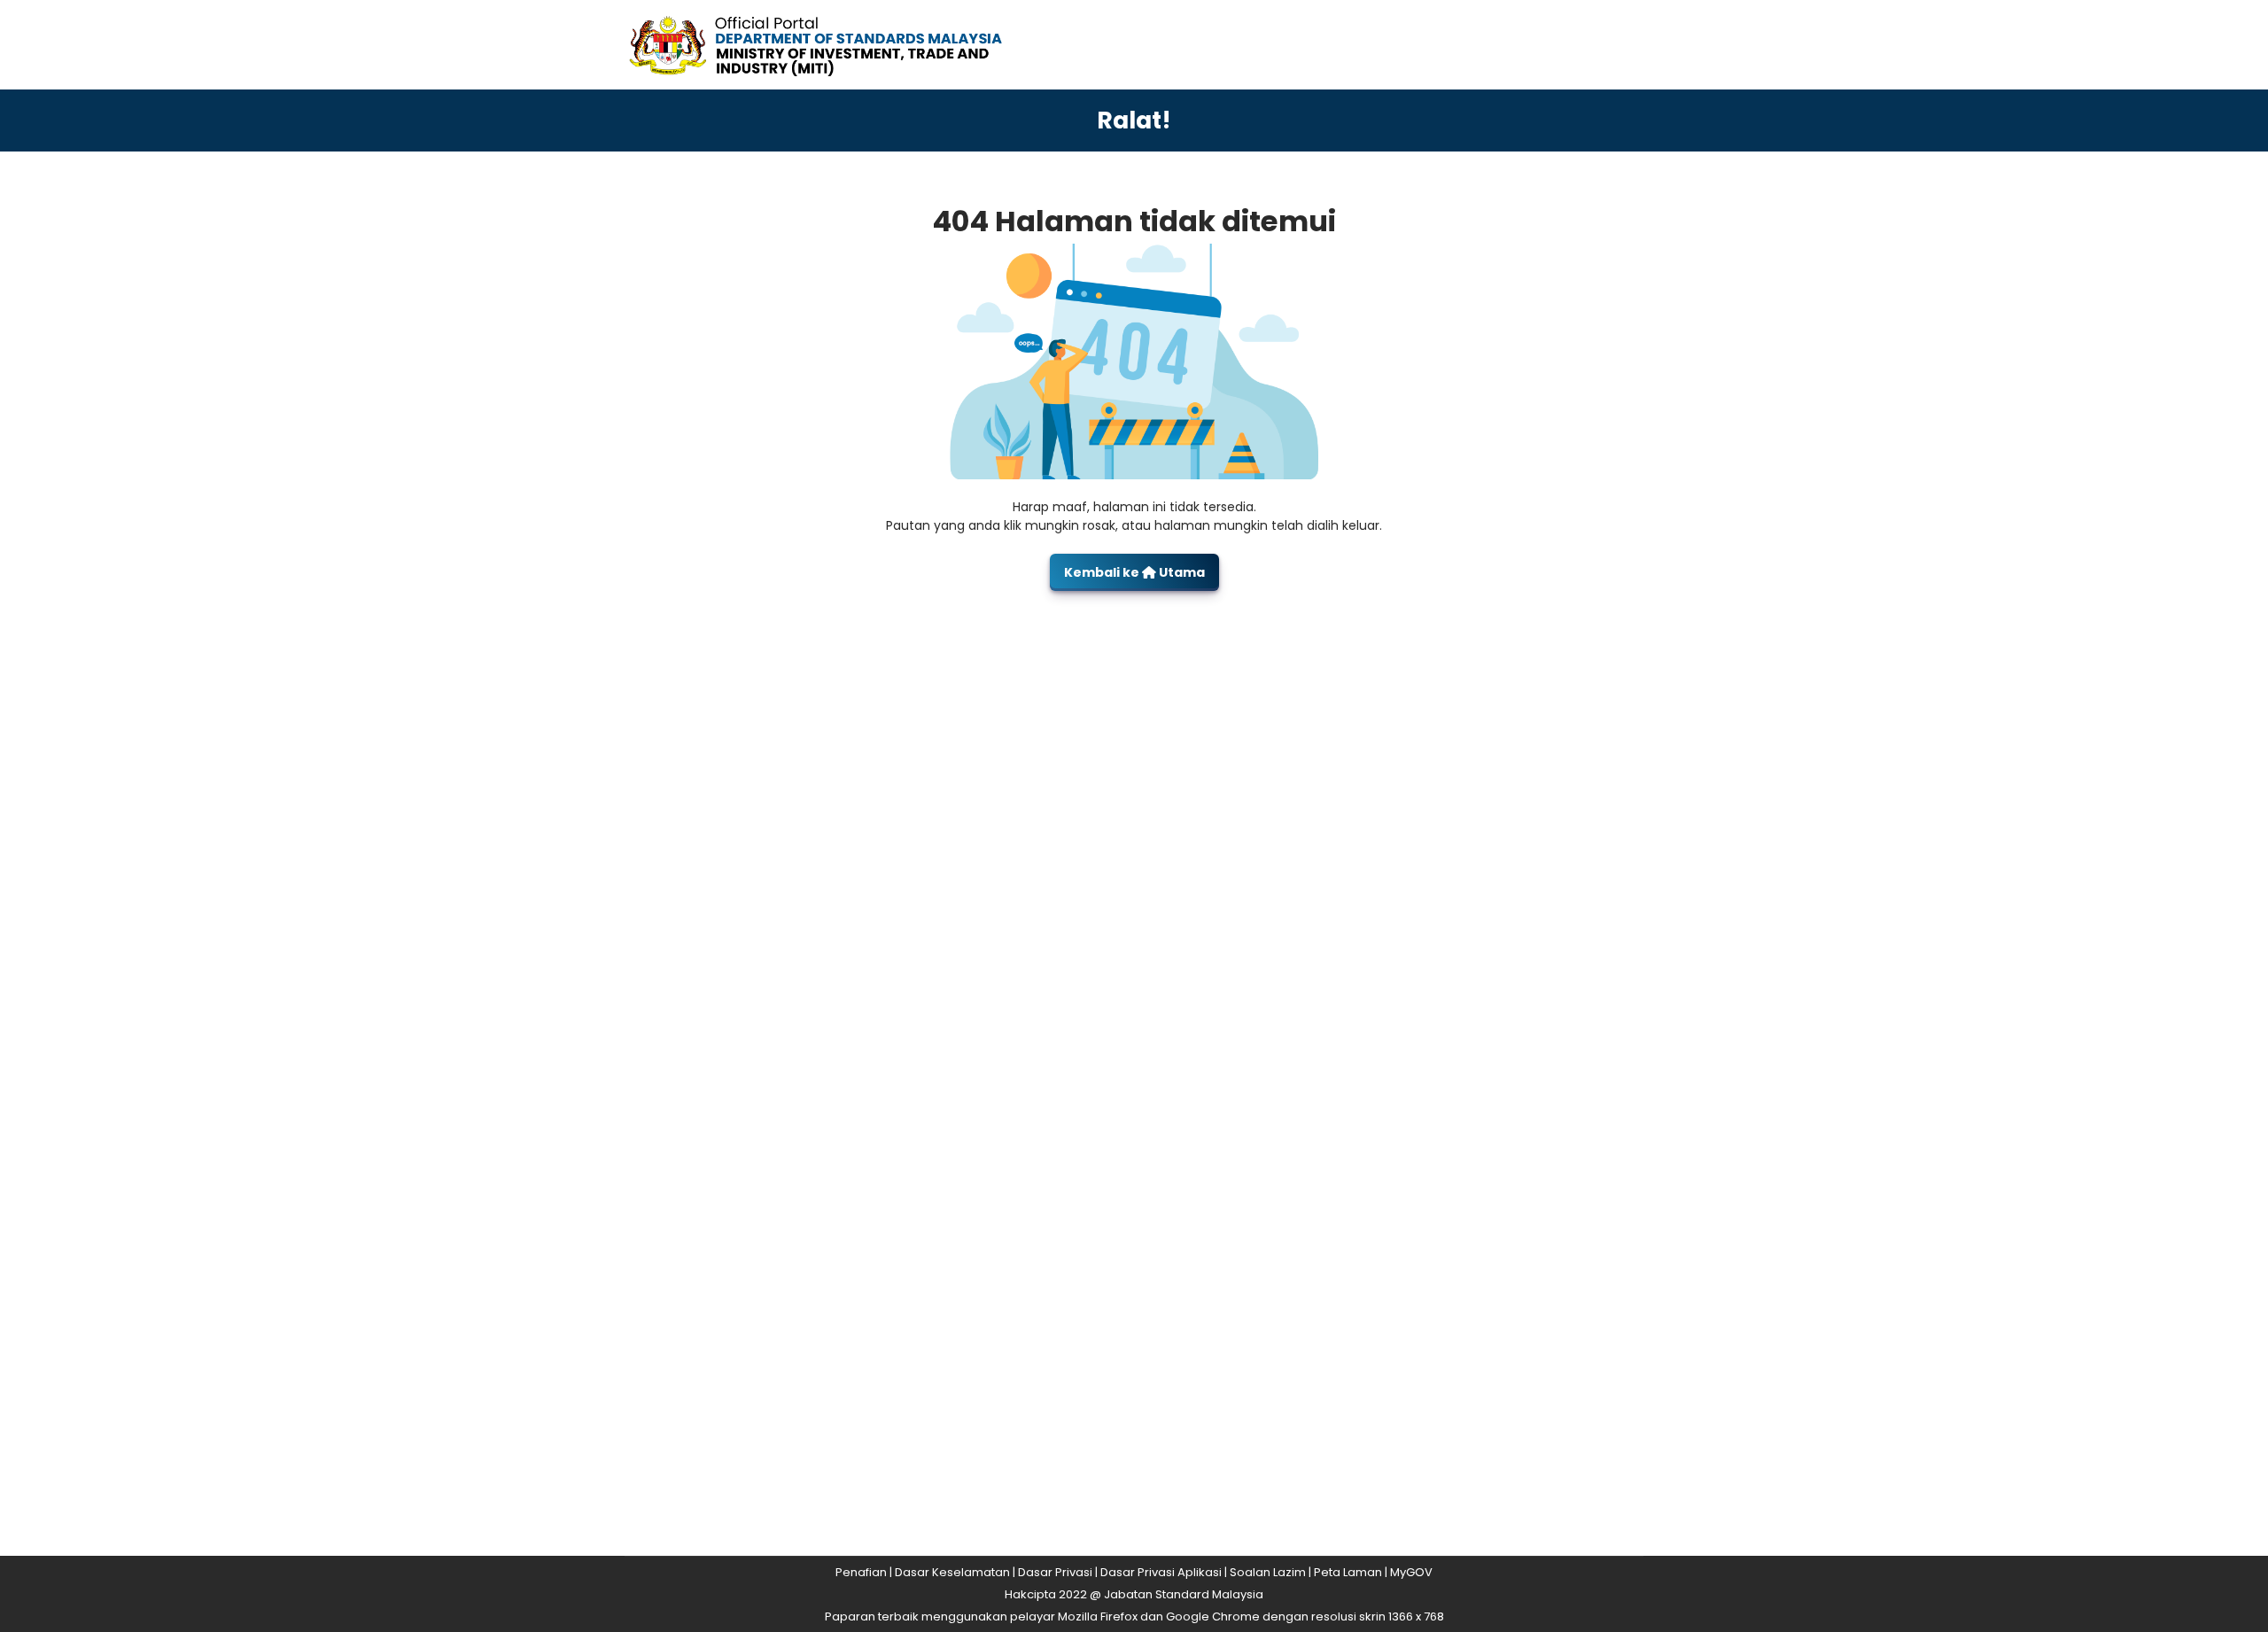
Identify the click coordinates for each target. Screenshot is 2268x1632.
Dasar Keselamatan (952, 1572)
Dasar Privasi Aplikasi (1161, 1572)
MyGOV (1411, 1572)
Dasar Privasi (1055, 1572)
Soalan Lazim (1268, 1572)
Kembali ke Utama (1134, 572)
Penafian (861, 1572)
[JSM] (842, 44)
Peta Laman (1348, 1572)
